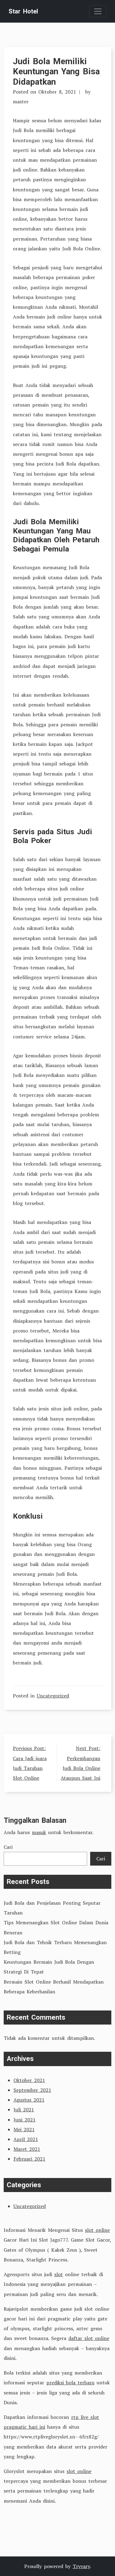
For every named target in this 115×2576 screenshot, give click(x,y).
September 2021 (32, 2090)
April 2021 (26, 2139)
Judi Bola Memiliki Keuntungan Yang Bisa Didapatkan (56, 71)
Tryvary (81, 2566)
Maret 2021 (27, 2149)
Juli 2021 (24, 2110)
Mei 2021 (24, 2129)
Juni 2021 (25, 2120)
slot (59, 2274)
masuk (39, 1832)
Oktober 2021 (29, 2080)
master (21, 101)
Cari (8, 1847)
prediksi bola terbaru (70, 2383)
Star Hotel (23, 11)
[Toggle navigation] (98, 11)
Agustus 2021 (29, 2100)
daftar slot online (89, 2338)
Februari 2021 (29, 2159)
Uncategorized (53, 1696)
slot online (97, 2230)
